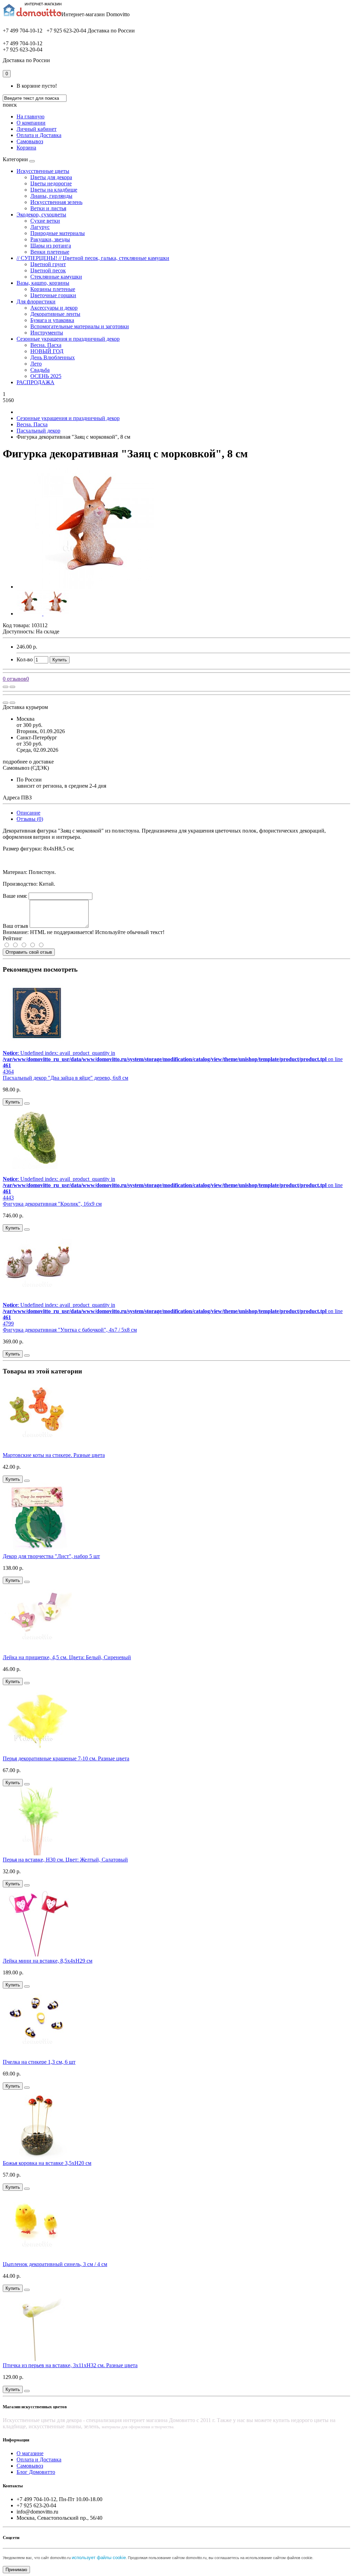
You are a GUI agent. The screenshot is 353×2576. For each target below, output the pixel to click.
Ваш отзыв (16, 926)
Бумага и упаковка (52, 320)
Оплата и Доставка (39, 135)
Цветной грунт (48, 264)
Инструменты (47, 333)
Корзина (26, 148)
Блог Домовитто (36, 2472)
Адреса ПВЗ (17, 798)
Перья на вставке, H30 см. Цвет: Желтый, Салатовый (65, 1860)
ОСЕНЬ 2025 (46, 376)
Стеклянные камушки (56, 277)
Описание (28, 813)
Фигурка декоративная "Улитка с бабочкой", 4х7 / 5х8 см (70, 1330)
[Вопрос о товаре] (6, 687)
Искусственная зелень (56, 202)
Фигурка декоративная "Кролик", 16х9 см (52, 1204)
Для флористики (36, 302)
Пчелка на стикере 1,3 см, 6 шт (39, 2062)
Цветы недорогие (51, 183)
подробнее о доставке (28, 762)
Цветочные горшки (53, 295)
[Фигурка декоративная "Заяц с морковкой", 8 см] (94, 587)
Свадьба (40, 370)
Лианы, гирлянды (51, 196)
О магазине (30, 2453)
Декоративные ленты (55, 314)
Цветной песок (48, 270)
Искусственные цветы (43, 171)
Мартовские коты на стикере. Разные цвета (54, 1455)
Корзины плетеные (53, 289)
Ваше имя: (15, 896)
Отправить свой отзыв (29, 952)
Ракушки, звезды (50, 239)
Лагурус (40, 227)
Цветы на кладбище (54, 190)
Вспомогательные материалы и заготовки (80, 326)
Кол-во (25, 659)
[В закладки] (12, 687)
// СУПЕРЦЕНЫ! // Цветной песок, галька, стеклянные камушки (93, 258)
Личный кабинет (37, 129)
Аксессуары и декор (54, 308)
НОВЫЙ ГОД (47, 351)
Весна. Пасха (46, 345)
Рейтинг (13, 938)
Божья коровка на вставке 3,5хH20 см (47, 2163)
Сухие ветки (45, 221)
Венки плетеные (50, 252)
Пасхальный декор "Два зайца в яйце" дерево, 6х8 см (65, 1078)
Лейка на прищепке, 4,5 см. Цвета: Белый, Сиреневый (67, 1657)
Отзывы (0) (30, 819)
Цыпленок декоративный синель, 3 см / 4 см (55, 2264)
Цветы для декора (51, 177)
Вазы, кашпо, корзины (43, 283)
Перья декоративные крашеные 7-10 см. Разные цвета (66, 1758)
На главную (31, 116)
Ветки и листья (48, 208)
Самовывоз (30, 141)
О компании (31, 123)
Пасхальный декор (38, 431)
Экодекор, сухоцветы (41, 215)
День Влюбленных (53, 357)
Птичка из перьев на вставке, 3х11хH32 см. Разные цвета (70, 2365)
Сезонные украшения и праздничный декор (68, 339)
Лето (36, 364)
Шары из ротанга (51, 246)
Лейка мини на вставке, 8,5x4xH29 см (48, 1961)
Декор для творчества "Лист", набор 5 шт (51, 1556)
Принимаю (16, 2570)
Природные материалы (58, 233)
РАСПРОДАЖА (36, 382)
